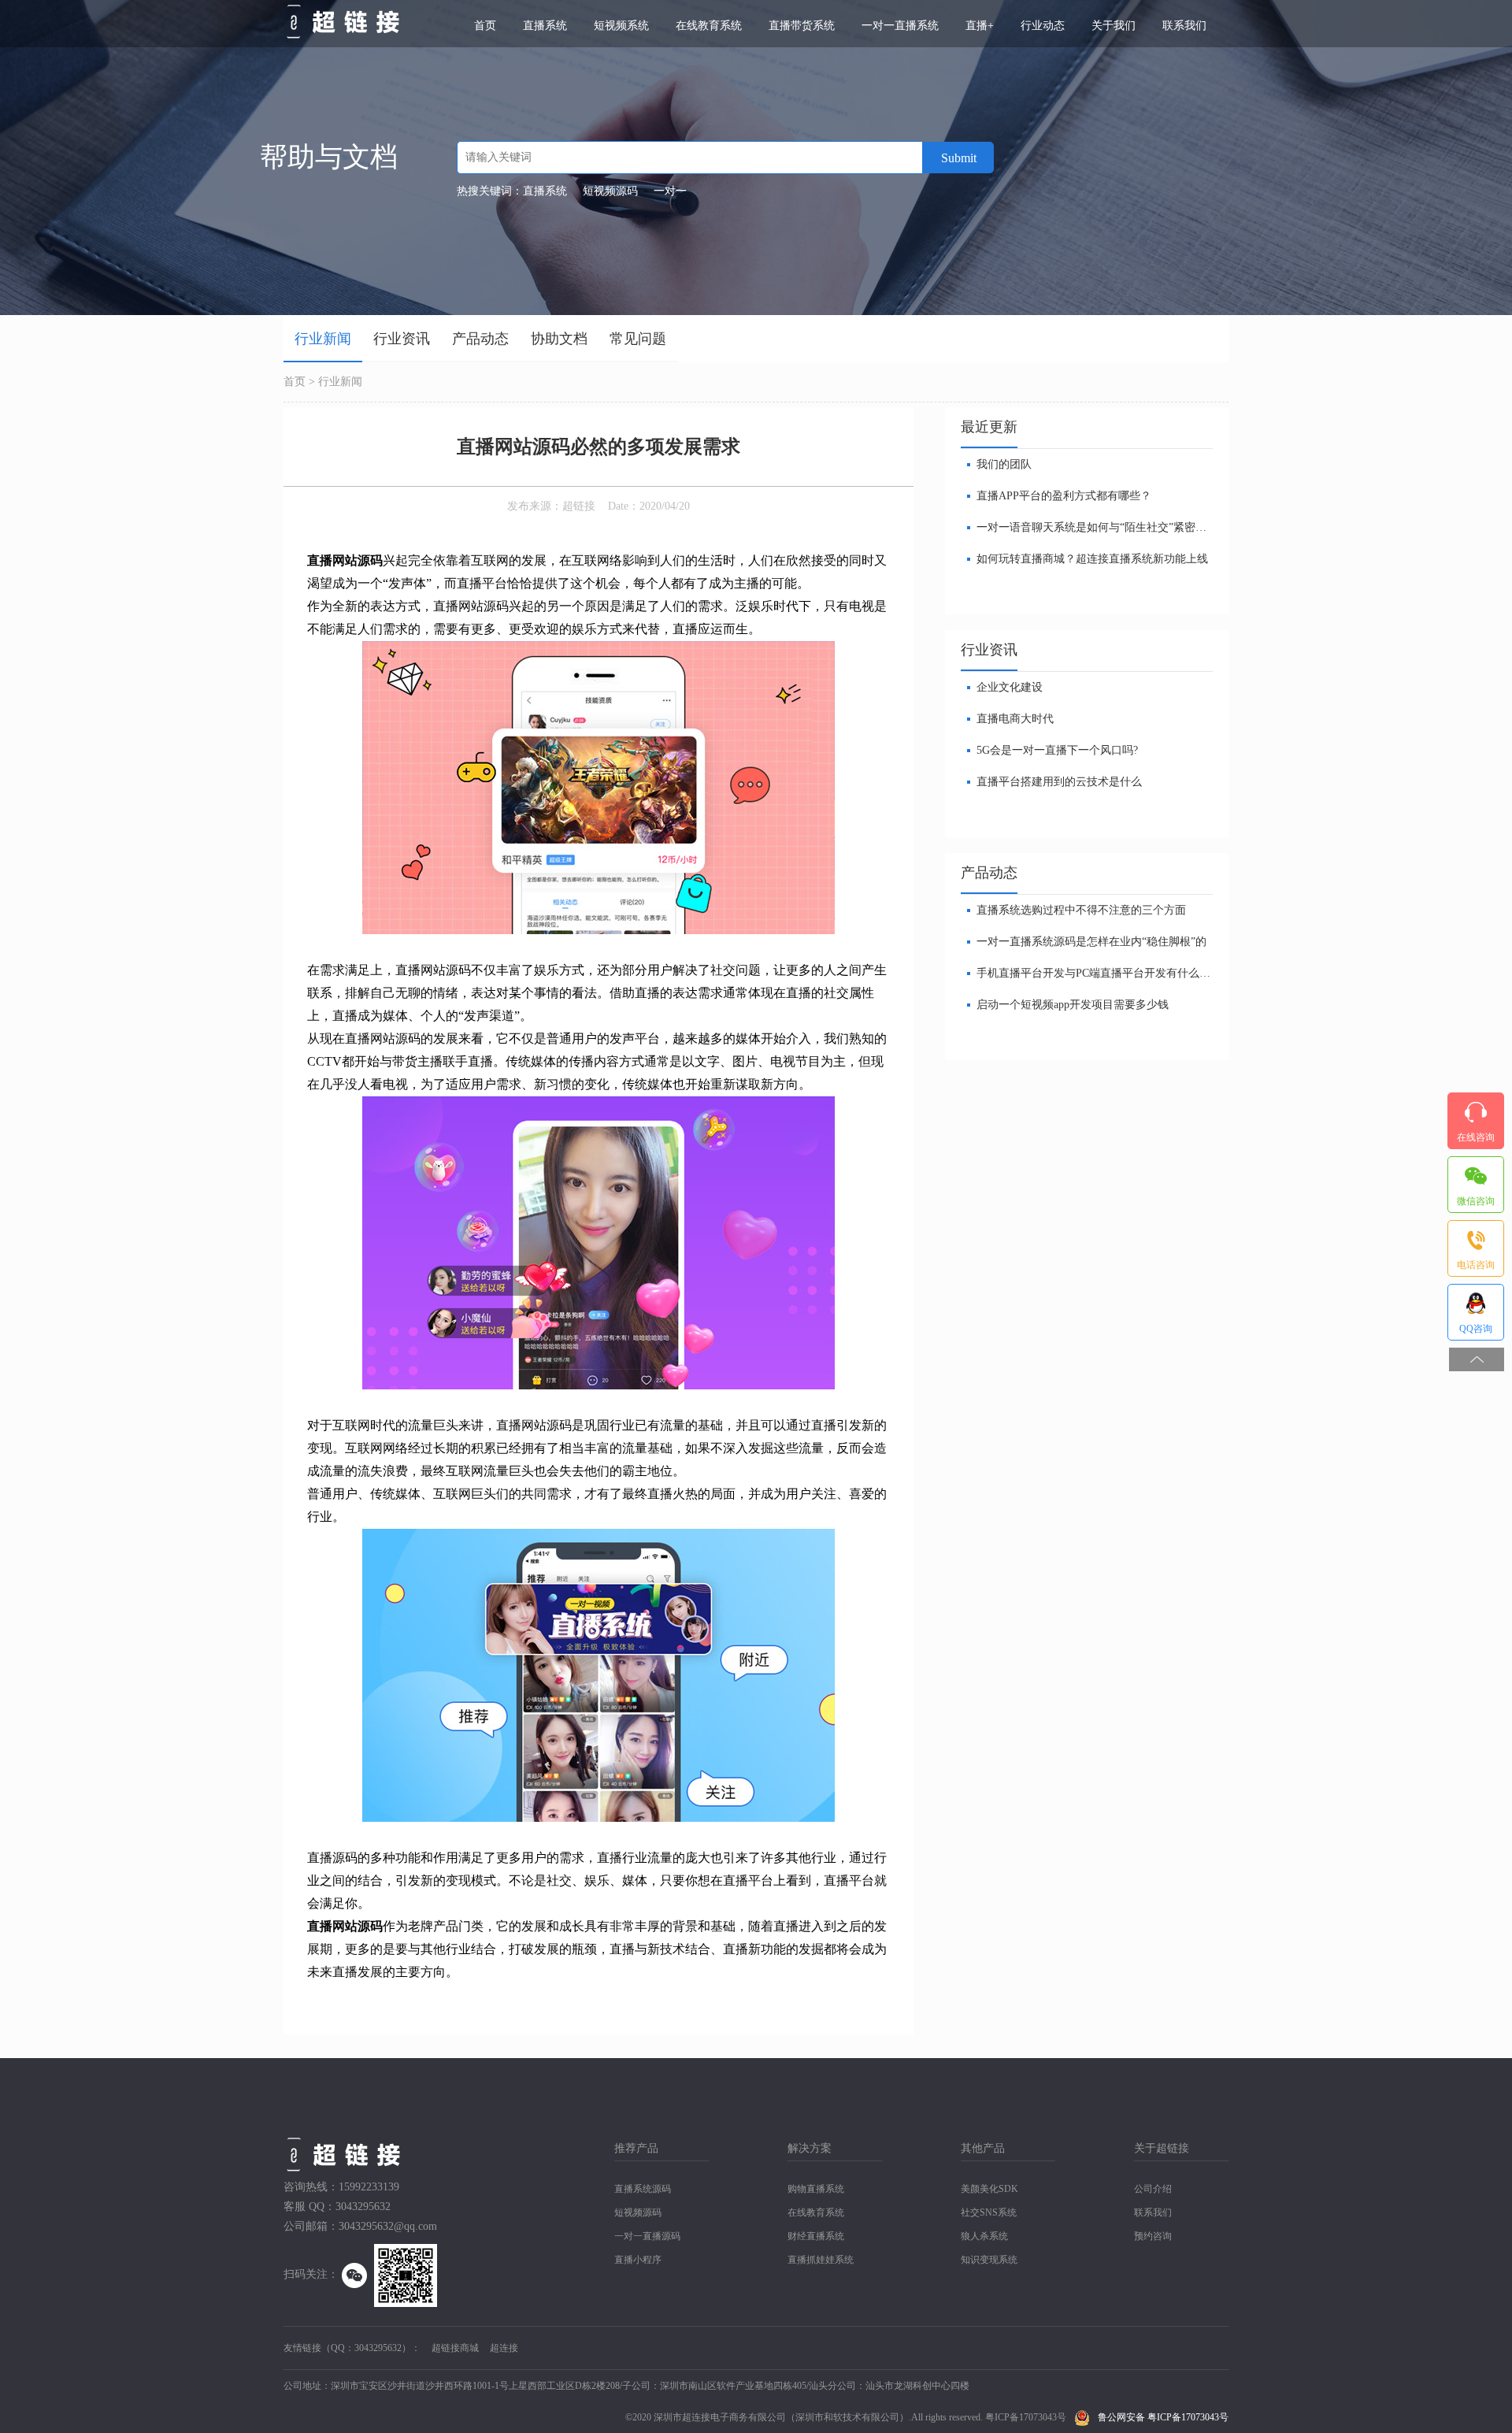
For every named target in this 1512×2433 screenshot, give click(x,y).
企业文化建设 (1010, 687)
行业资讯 (402, 339)
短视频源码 (610, 191)
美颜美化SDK (989, 2189)
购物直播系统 (816, 2189)
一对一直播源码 (647, 2236)
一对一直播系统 (900, 26)
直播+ (980, 26)
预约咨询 (1153, 2236)
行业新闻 (323, 339)
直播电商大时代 (1015, 719)
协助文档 (559, 339)
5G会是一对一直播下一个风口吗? (1057, 750)
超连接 (504, 2348)
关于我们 (1114, 26)
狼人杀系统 (984, 2236)
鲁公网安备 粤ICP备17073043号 (1163, 2417)
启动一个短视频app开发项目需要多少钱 (1073, 1005)
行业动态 (1043, 26)
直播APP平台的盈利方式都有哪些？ (1064, 496)
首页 (485, 26)
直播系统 (545, 26)
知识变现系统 (989, 2260)
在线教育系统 (709, 26)
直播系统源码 (643, 2189)
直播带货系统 (802, 26)
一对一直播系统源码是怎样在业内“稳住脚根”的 (1091, 942)
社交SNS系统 (989, 2212)
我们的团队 (1004, 464)
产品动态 (480, 339)
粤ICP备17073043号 (1026, 2417)
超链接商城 (455, 2348)
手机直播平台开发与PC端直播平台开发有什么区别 (1099, 973)
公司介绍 (1153, 2189)
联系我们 (1184, 26)
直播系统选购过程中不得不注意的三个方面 (1081, 910)
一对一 (670, 191)
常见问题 (638, 339)
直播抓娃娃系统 (821, 2260)
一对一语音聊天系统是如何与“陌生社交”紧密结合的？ (1108, 527)
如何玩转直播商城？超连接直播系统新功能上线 (1092, 559)
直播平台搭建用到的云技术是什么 (1059, 782)
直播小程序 (638, 2260)
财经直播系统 (816, 2236)
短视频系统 (621, 26)
